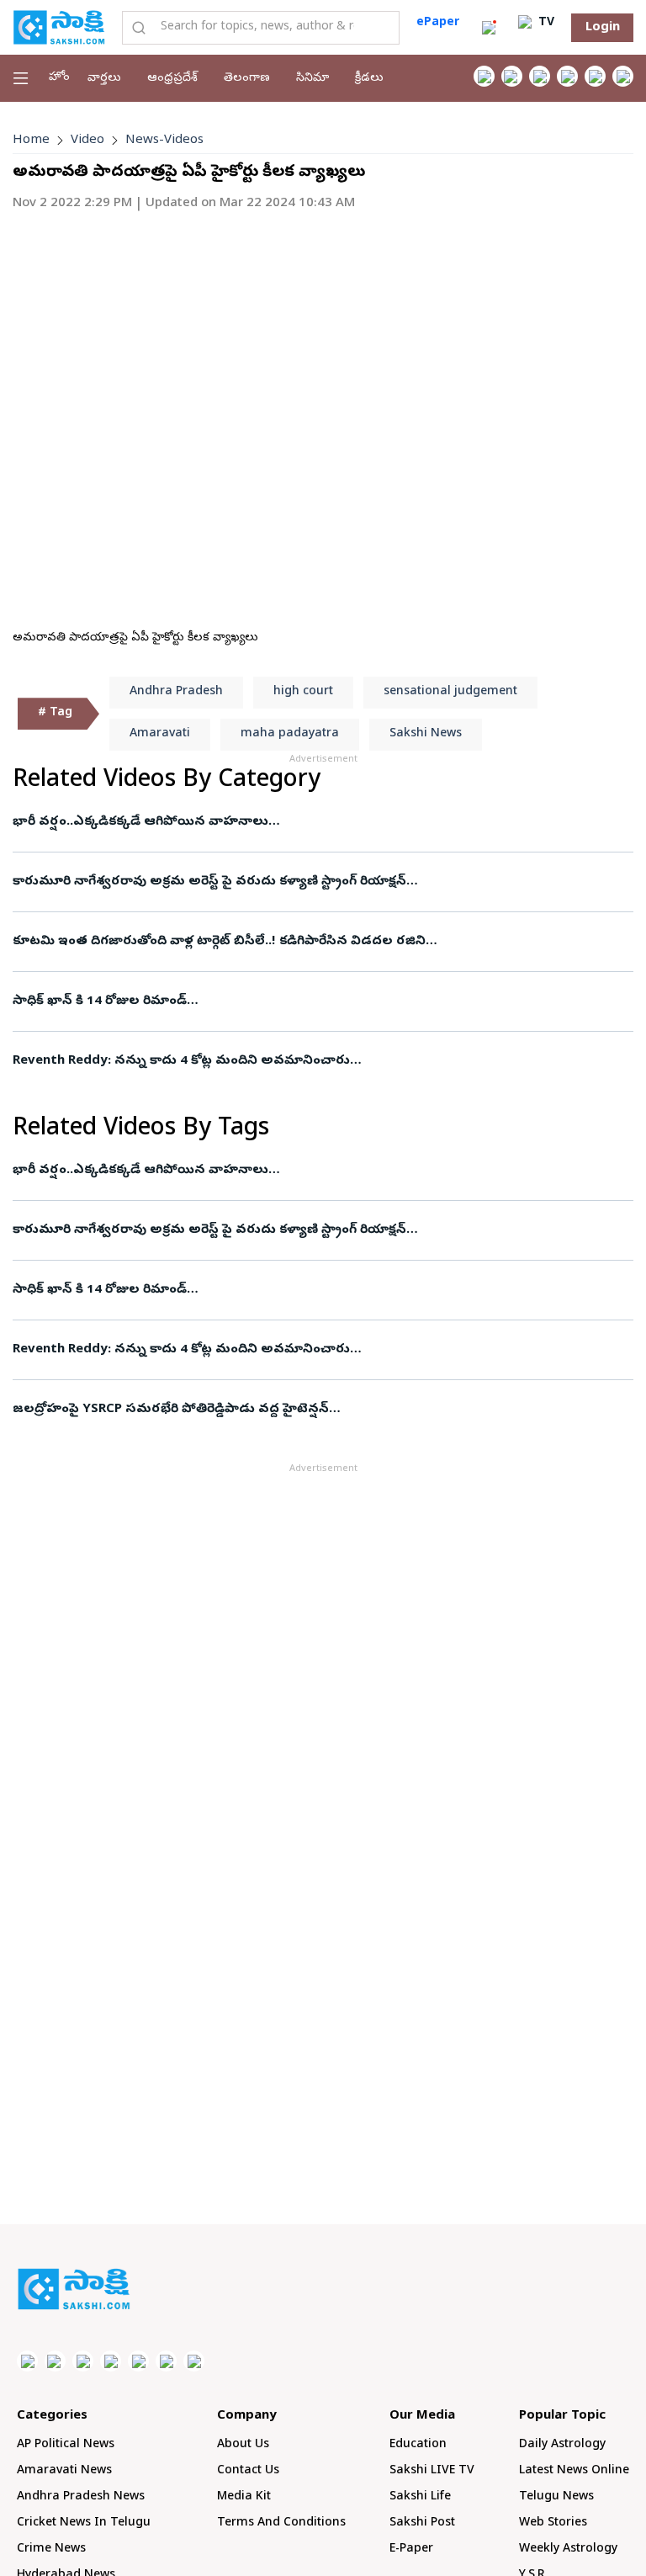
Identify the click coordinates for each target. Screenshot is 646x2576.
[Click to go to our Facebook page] (484, 76)
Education (418, 2445)
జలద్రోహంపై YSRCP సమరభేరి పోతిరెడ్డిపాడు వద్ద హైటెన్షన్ (171, 1410)
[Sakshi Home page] (59, 27)
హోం (59, 78)
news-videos (164, 141)
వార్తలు (104, 79)
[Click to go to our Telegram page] (166, 2361)
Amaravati (160, 734)
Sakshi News (426, 734)
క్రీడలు (369, 79)
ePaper (438, 23)
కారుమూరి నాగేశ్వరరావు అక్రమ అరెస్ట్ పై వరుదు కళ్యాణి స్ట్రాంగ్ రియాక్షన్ (209, 882)
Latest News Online (574, 2471)
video (87, 141)
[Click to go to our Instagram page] (567, 76)
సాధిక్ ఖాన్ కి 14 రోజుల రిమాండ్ (100, 1001)
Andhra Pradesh (176, 692)
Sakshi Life (420, 2497)
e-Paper (411, 2549)
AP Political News (66, 2445)
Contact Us (248, 2471)
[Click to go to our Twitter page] (540, 76)
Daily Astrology (562, 2445)
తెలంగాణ (247, 79)
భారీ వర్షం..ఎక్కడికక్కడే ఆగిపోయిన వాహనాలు (140, 822)
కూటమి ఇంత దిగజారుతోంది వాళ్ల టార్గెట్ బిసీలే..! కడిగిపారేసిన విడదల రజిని (219, 942)
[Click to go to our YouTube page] (595, 76)
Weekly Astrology (568, 2549)
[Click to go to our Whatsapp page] (512, 76)
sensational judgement (450, 692)
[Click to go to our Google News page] (623, 76)
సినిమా (312, 79)
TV (545, 23)
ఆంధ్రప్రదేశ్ (172, 79)
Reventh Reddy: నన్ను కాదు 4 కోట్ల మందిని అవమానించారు (181, 1061)
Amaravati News (64, 2471)
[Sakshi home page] (74, 2289)
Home (31, 141)
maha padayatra (290, 734)
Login (603, 28)
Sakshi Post (422, 2523)
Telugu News (556, 2497)
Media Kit (244, 2497)
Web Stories (553, 2523)
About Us (243, 2445)
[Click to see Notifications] (489, 28)
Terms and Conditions (281, 2523)
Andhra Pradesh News (81, 2497)
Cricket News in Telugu (84, 2523)
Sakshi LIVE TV (432, 2471)
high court (303, 692)
